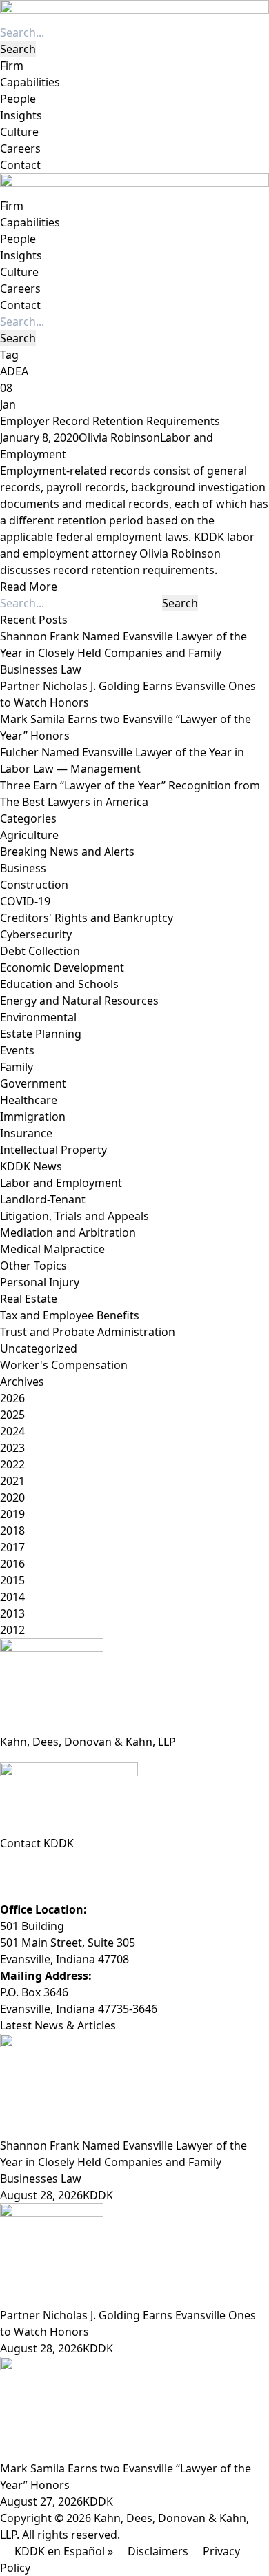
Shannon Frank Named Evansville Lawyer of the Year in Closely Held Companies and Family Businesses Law (123, 653)
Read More (29, 587)
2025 (12, 1415)
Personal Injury (40, 1282)
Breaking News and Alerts (67, 852)
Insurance (26, 1133)
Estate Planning (41, 1034)
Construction (34, 885)
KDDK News (31, 1166)
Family (17, 1067)
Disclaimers (158, 2551)
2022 (12, 1464)
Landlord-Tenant (43, 1199)
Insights (21, 115)
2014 (12, 1597)
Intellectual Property (53, 1150)
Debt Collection (40, 951)
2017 (12, 1547)
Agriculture (29, 835)
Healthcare (29, 1100)
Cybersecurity (36, 934)
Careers (20, 148)
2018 (12, 1531)
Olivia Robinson (119, 437)
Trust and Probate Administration (88, 1332)
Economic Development (62, 967)
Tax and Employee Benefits (70, 1315)
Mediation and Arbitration (68, 1232)
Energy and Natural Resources (79, 1001)
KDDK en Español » (64, 2551)
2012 (12, 1630)
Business (23, 868)
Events (17, 1050)
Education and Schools (59, 984)
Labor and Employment (61, 1183)
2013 (12, 1613)
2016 (12, 1564)
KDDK (98, 2195)
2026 (12, 1398)
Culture (19, 132)
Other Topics (33, 1266)
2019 (12, 1514)
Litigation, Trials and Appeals (74, 1216)
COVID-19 (25, 901)
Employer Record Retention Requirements (110, 421)
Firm (12, 66)
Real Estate (29, 1299)
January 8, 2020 (39, 437)
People (18, 99)
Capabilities (30, 82)
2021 (12, 1481)
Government (33, 1083)
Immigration (33, 1117)
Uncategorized (39, 1348)
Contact (20, 165)
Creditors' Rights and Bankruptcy (87, 918)
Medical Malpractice (52, 1249)
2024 (12, 1431)
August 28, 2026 (41, 2195)
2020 (12, 1497)
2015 (12, 1580)
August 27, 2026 (41, 2501)
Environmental (38, 1017)
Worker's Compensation (64, 1365)
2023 (12, 1448)
